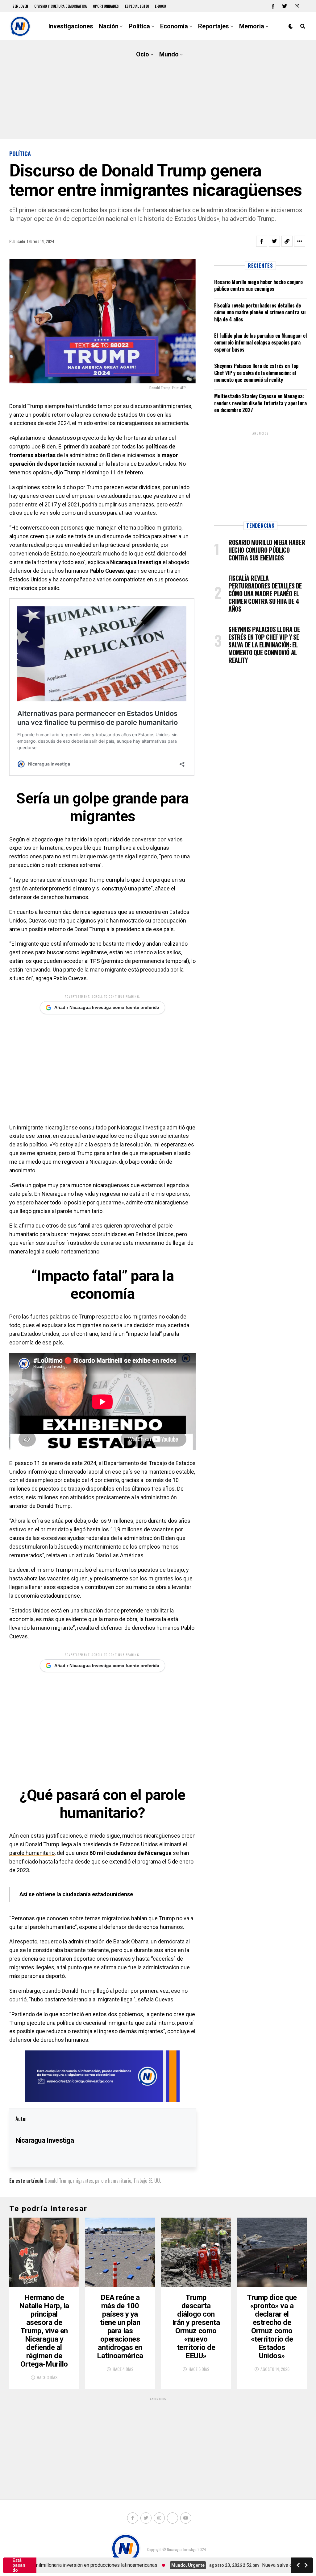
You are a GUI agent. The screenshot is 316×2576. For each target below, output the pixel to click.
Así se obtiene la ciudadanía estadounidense (76, 1894)
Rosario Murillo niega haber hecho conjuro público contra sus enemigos (258, 285)
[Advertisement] (158, 89)
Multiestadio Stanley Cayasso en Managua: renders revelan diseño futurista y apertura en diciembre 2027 (260, 403)
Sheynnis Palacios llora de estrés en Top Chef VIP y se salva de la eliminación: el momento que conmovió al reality (256, 373)
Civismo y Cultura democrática (60, 6)
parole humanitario (32, 1853)
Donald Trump (58, 2181)
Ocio (143, 54)
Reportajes (214, 26)
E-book (161, 6)
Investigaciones (71, 26)
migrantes (83, 2181)
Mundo (169, 54)
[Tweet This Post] (274, 241)
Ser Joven (20, 6)
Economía (174, 26)
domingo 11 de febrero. (116, 472)
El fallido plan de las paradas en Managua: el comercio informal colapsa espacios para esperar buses (260, 343)
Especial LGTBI (137, 6)
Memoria (252, 26)
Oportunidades (106, 6)
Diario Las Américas (119, 1555)
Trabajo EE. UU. (147, 2181)
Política (139, 26)
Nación (109, 26)
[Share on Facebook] (262, 241)
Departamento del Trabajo (135, 1463)
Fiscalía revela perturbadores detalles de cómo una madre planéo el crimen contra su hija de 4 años (260, 312)
